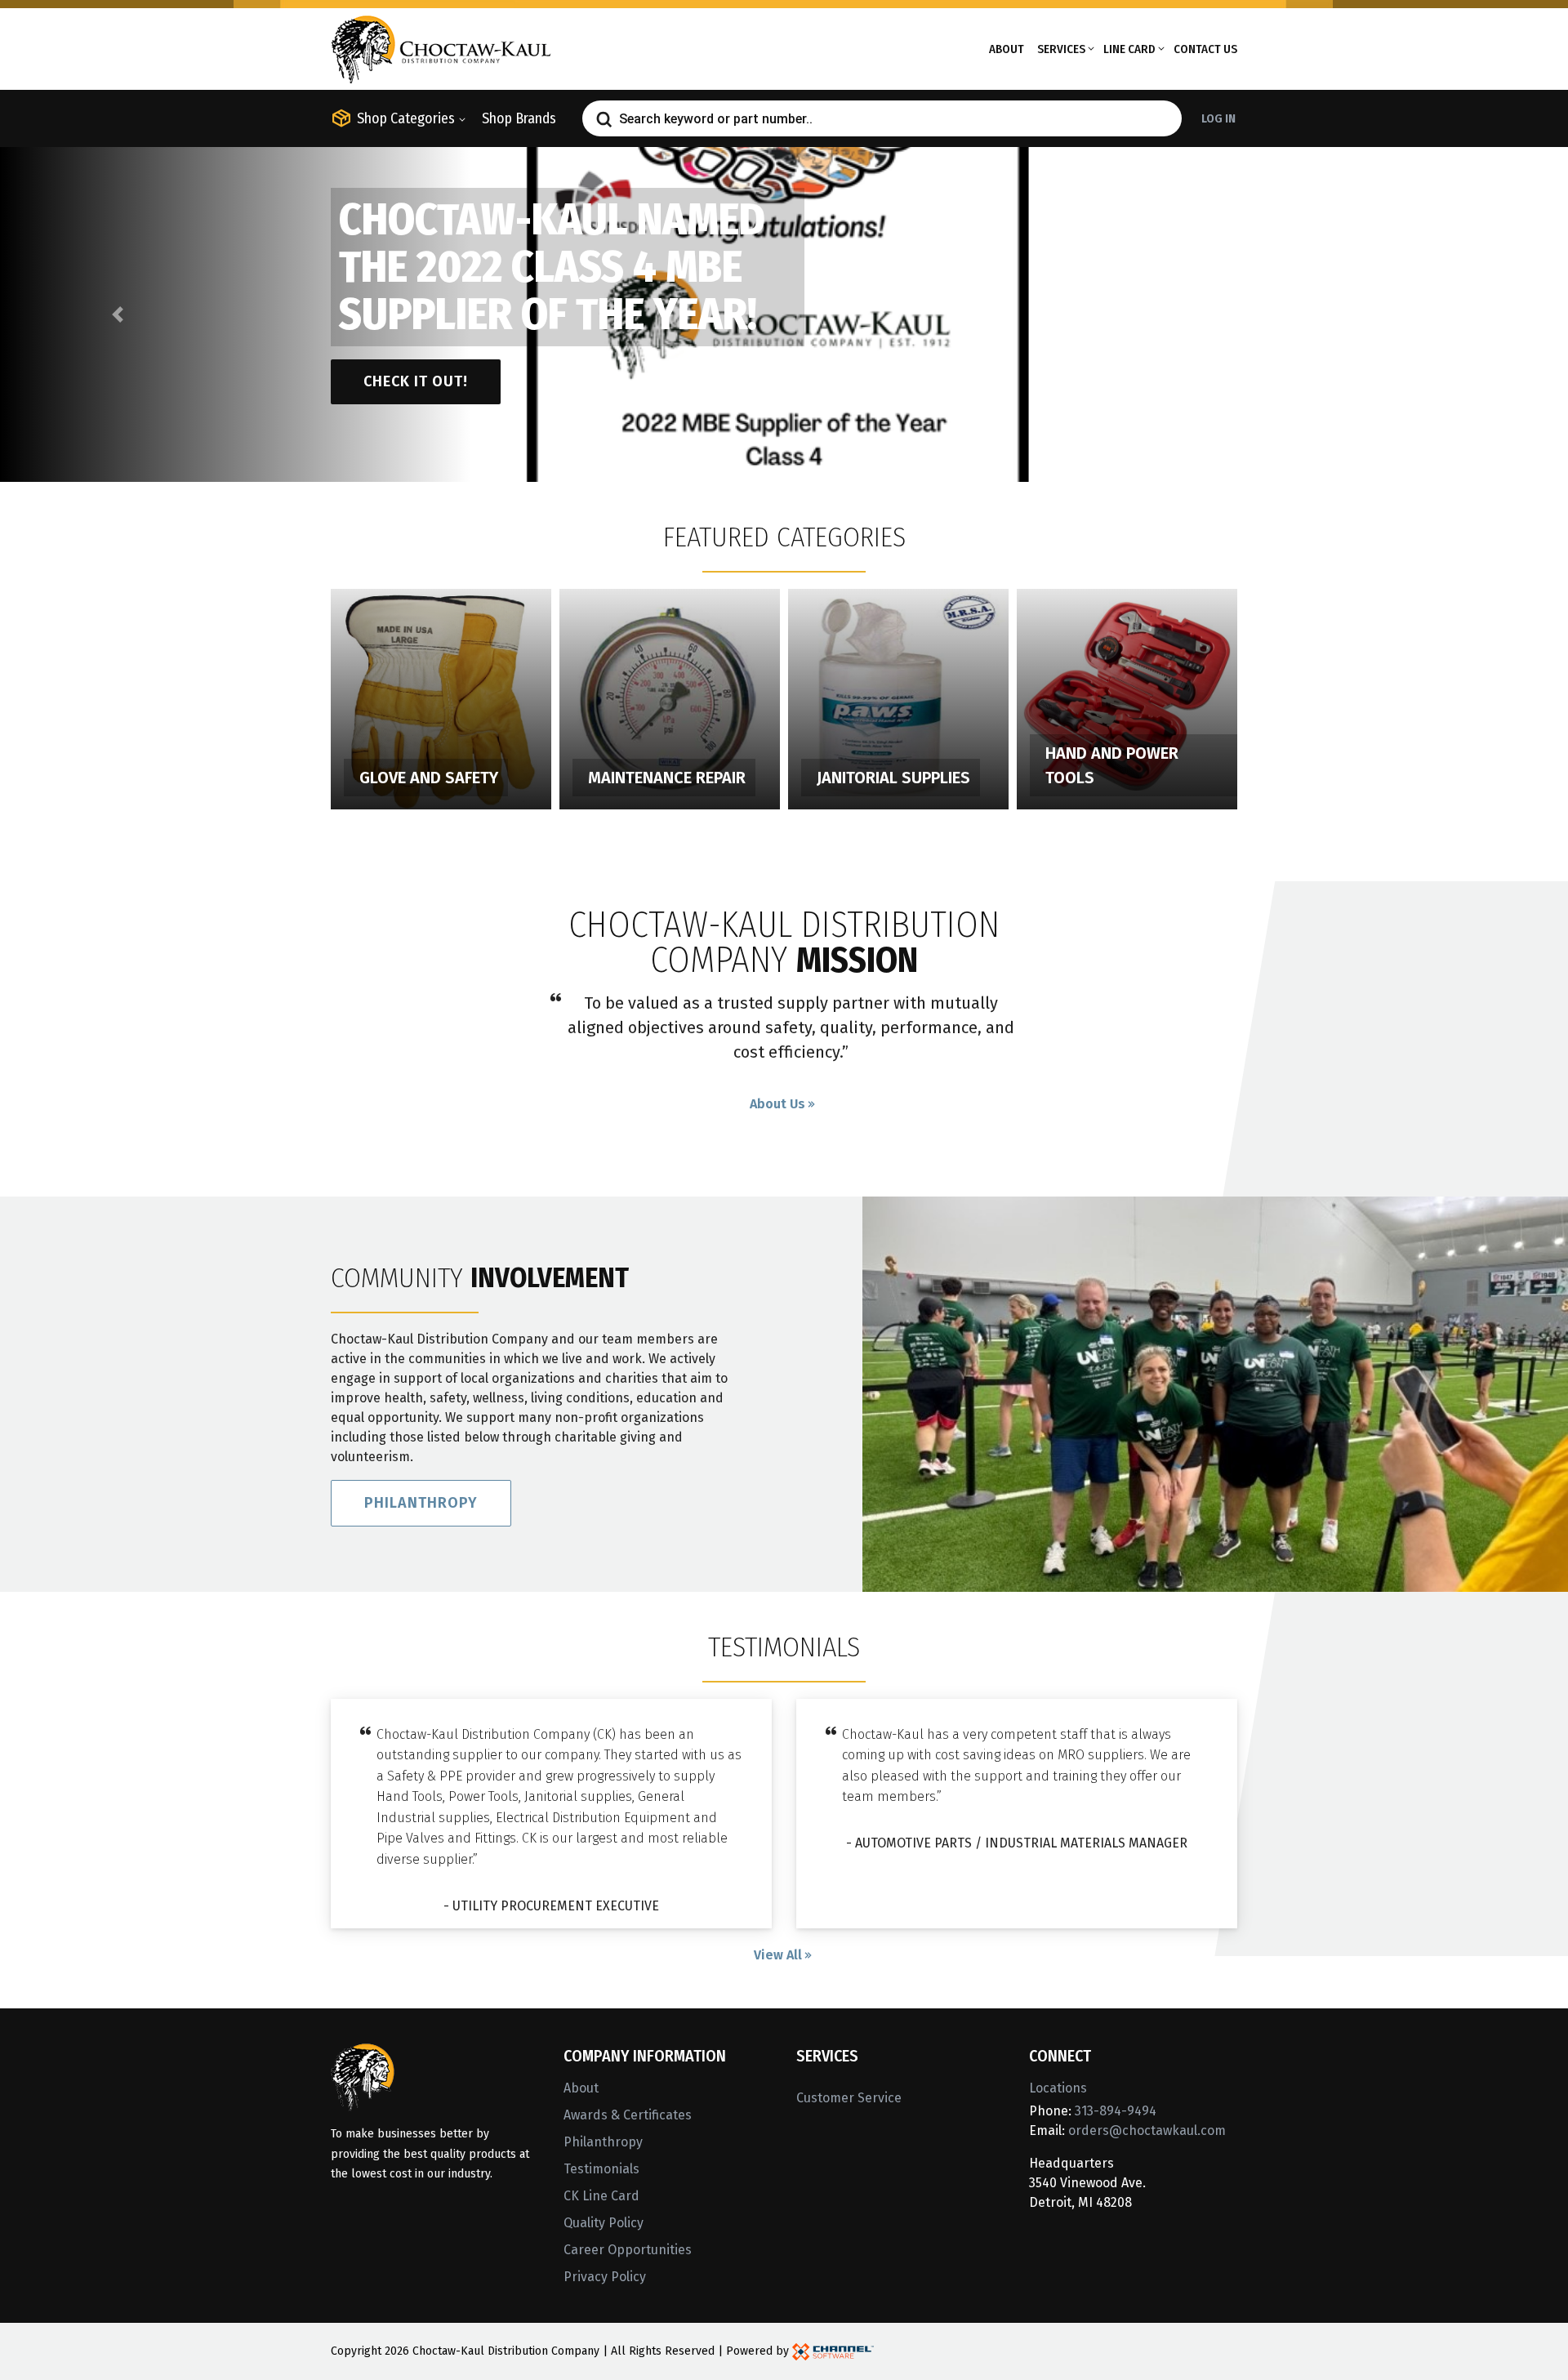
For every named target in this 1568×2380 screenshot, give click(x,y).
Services (1061, 49)
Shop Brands (519, 118)
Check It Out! (416, 381)
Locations (1058, 2088)
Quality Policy (604, 2223)
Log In (1218, 118)
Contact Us (1205, 49)
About (1007, 49)
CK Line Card (601, 2196)
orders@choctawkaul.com (1147, 2130)
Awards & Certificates (628, 2115)
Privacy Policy (605, 2277)
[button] (118, 314)
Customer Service (849, 2098)
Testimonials (601, 2169)
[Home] (441, 48)
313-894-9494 (1116, 2111)
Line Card (1129, 49)
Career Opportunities (628, 2250)
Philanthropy (421, 1503)
